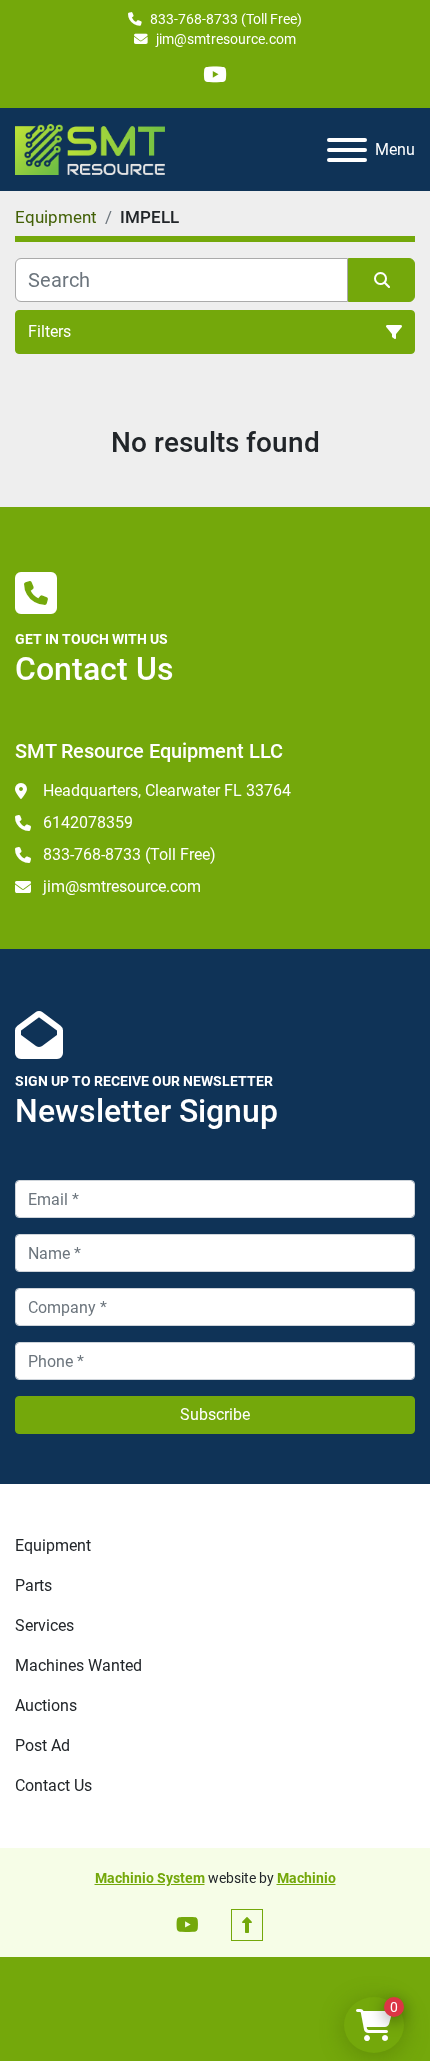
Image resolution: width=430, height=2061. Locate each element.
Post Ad (42, 1745)
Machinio (306, 1878)
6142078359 (88, 822)
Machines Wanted (78, 1665)
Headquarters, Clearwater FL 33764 (167, 790)
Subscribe (215, 1414)
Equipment (53, 1545)
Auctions (46, 1705)
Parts (33, 1585)
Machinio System (150, 1878)
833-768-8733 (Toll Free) (226, 19)
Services (44, 1625)
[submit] (381, 280)
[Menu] (347, 150)
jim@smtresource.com (226, 39)
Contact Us (53, 1785)
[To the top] (247, 1925)
